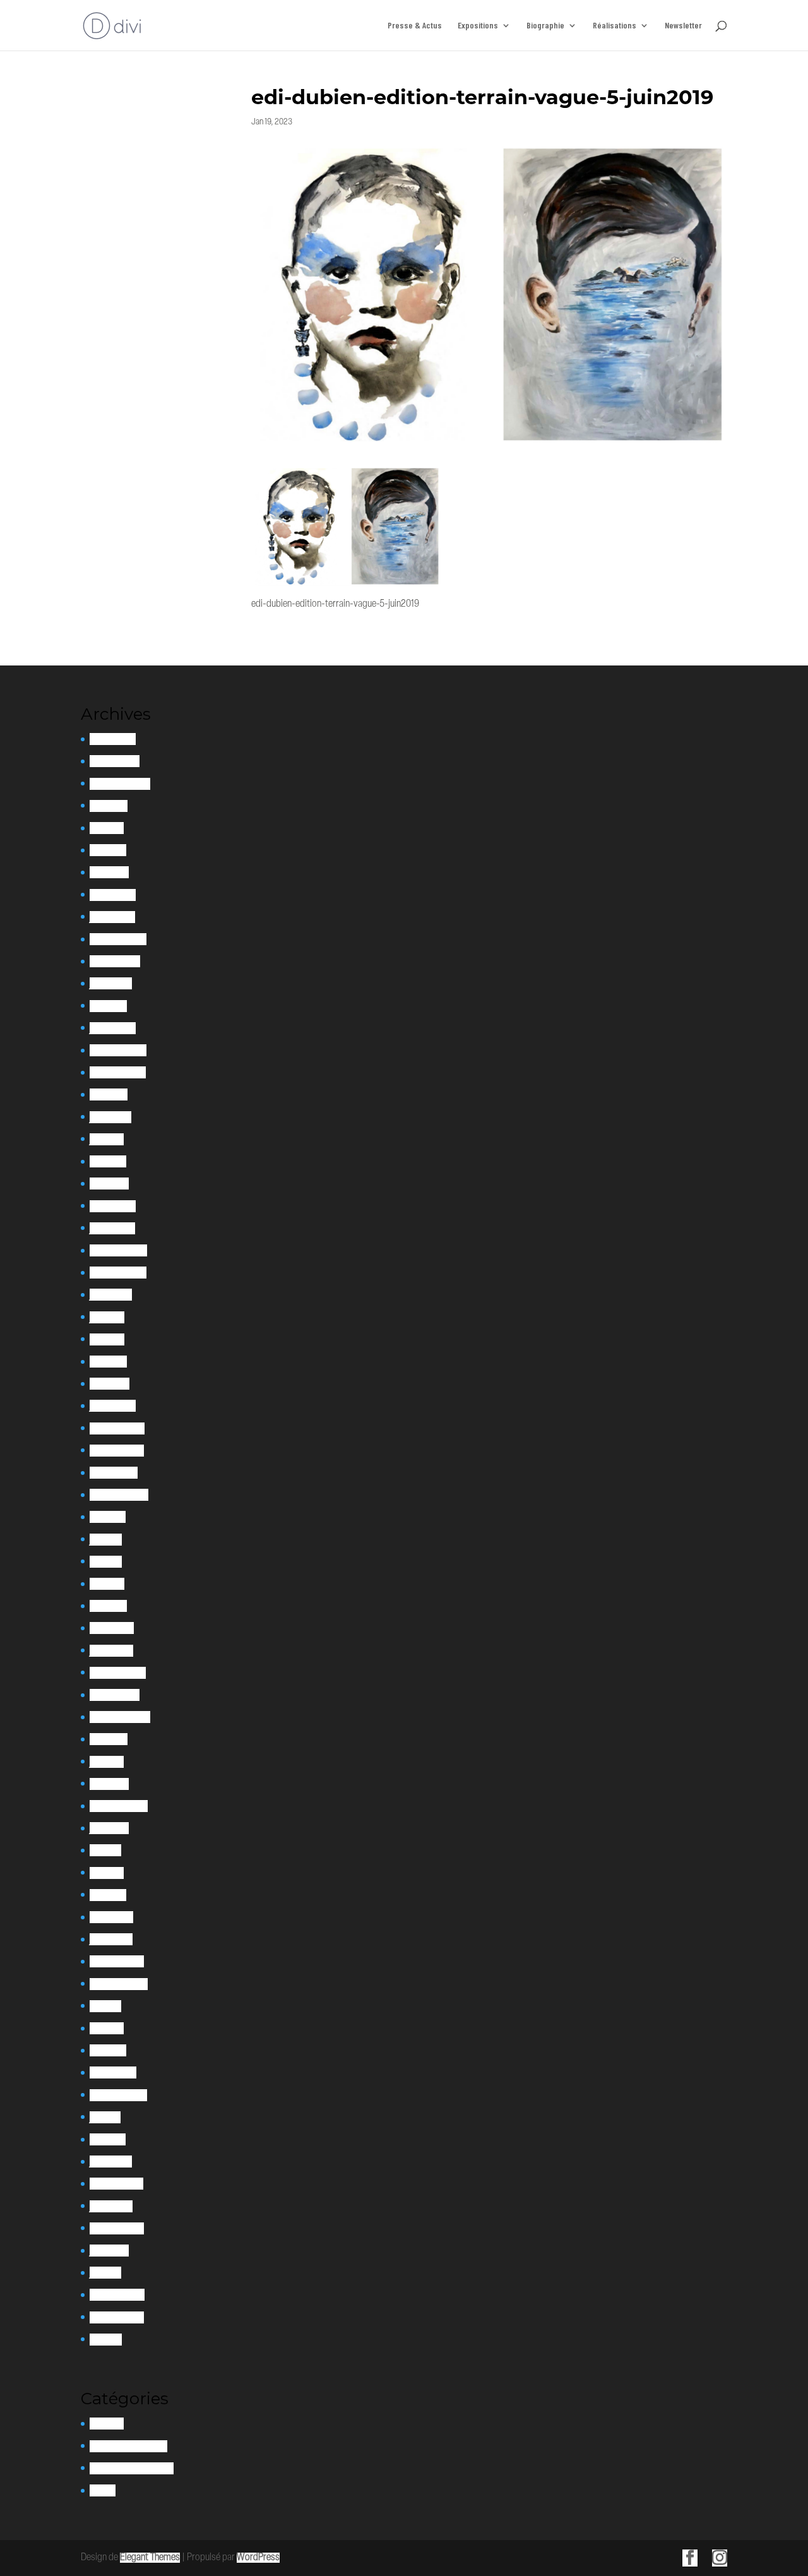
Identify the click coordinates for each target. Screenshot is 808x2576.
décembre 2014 (117, 2295)
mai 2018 (105, 2006)
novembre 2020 (118, 1673)
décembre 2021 (117, 1428)
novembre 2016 (116, 2184)
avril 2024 (108, 1006)
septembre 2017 (118, 2095)
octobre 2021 (114, 1473)
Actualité (107, 2424)
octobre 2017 (113, 2072)
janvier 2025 (112, 917)
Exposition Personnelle (132, 2468)
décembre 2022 (118, 1250)
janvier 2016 (111, 2206)
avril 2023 (108, 1161)
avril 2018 (107, 2028)
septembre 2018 (119, 1984)
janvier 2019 (111, 1939)
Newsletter (683, 26)
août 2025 (109, 806)
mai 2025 (107, 828)
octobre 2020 (115, 1695)
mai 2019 (105, 1850)
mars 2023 (109, 1184)
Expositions (478, 26)
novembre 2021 (117, 1451)
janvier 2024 (113, 1028)
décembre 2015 (117, 2228)
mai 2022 (107, 1339)
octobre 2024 (115, 961)
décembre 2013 (117, 2317)
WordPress (258, 2558)
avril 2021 (107, 1584)
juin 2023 (107, 1139)
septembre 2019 (119, 1806)
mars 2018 (108, 2050)
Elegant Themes (150, 2558)
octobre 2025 (115, 761)
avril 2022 (108, 1362)
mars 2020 (109, 1784)
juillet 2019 (109, 1828)
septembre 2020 (120, 1717)
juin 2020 (107, 1762)
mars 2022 (110, 1384)
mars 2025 (109, 872)
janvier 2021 (111, 1651)
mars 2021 (108, 1606)
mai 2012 (106, 2340)
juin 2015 (105, 2273)
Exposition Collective (128, 2446)
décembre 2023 (118, 1050)
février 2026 (113, 739)
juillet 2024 (111, 983)
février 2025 (113, 895)
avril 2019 (107, 1873)
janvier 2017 (111, 2162)
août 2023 (109, 1094)
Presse (103, 2490)
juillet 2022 (111, 1295)
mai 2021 (106, 1562)
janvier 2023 (112, 1228)
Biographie (545, 26)
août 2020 (109, 1739)
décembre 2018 (117, 1961)
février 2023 (113, 1206)
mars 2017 (108, 2139)
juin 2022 (107, 1317)
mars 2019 (108, 1895)
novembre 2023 (118, 1072)
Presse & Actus (415, 26)
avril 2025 (108, 850)
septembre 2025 (120, 784)
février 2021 (112, 1628)
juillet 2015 (109, 2251)
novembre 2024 (118, 939)
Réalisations (615, 26)
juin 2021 (106, 1540)
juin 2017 (105, 2117)
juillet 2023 (110, 1117)
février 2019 (111, 1917)
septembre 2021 (119, 1495)
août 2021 (108, 1517)
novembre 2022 (118, 1273)
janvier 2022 (113, 1406)
